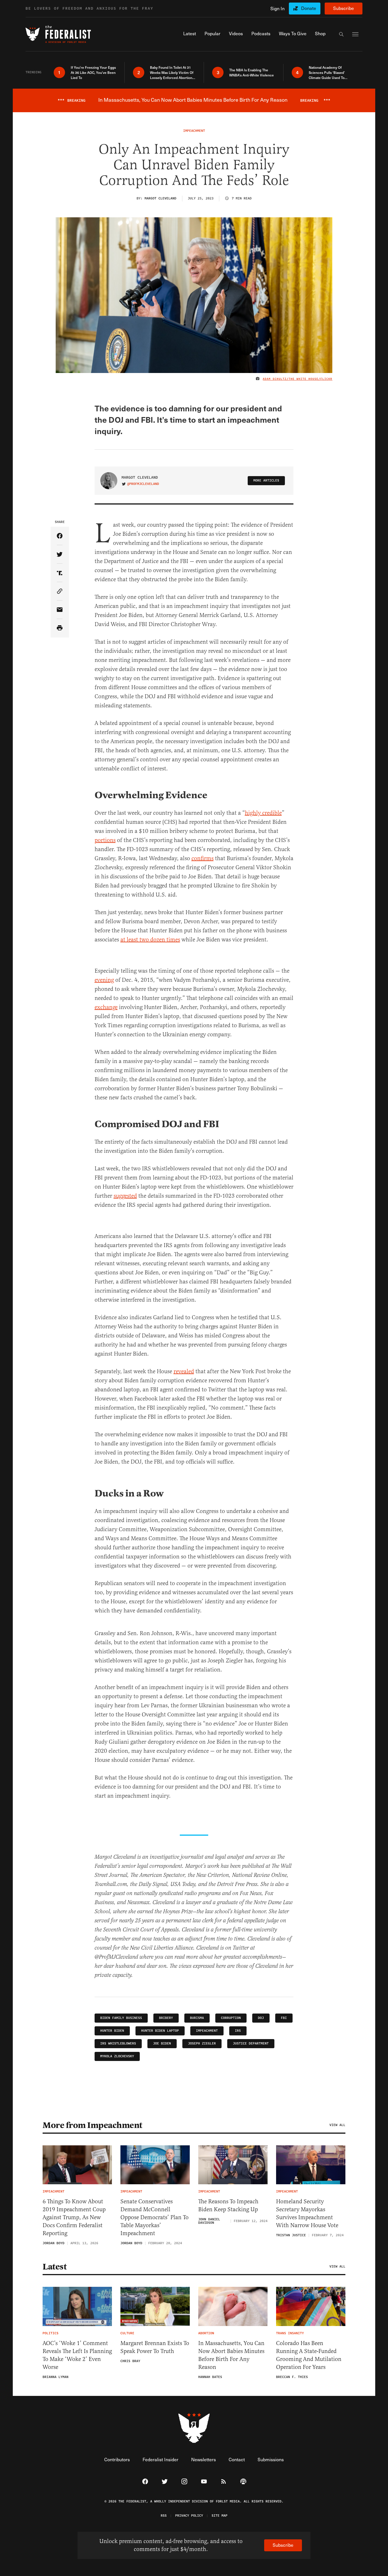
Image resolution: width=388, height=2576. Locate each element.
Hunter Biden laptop (160, 2031)
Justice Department (251, 2043)
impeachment (207, 2031)
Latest (55, 2267)
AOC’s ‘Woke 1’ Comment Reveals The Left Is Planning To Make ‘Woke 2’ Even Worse (77, 2355)
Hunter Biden (112, 2031)
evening (104, 980)
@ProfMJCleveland (143, 484)
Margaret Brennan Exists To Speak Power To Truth (155, 2347)
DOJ (261, 2018)
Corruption (231, 2018)
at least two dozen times (150, 940)
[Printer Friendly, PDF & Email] (60, 628)
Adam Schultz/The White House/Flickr (298, 379)
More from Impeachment (92, 2125)
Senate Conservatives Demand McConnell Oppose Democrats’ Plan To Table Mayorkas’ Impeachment (155, 2217)
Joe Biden (162, 2043)
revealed (184, 1371)
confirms (203, 858)
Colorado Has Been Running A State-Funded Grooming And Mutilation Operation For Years (309, 2355)
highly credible (263, 813)
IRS (238, 2031)
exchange (106, 1007)
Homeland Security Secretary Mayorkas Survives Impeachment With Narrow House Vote (307, 2213)
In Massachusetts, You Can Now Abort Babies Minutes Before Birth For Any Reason (231, 2355)
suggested (125, 1196)
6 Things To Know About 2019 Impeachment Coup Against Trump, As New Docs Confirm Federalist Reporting (74, 2217)
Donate (309, 8)
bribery (166, 2018)
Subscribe (344, 8)
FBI (284, 2018)
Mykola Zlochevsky (117, 2056)
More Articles (266, 481)
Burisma (197, 2018)
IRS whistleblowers (118, 2043)
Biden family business (121, 2018)
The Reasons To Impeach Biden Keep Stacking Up (228, 2205)
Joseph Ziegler (202, 2043)
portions (105, 840)
